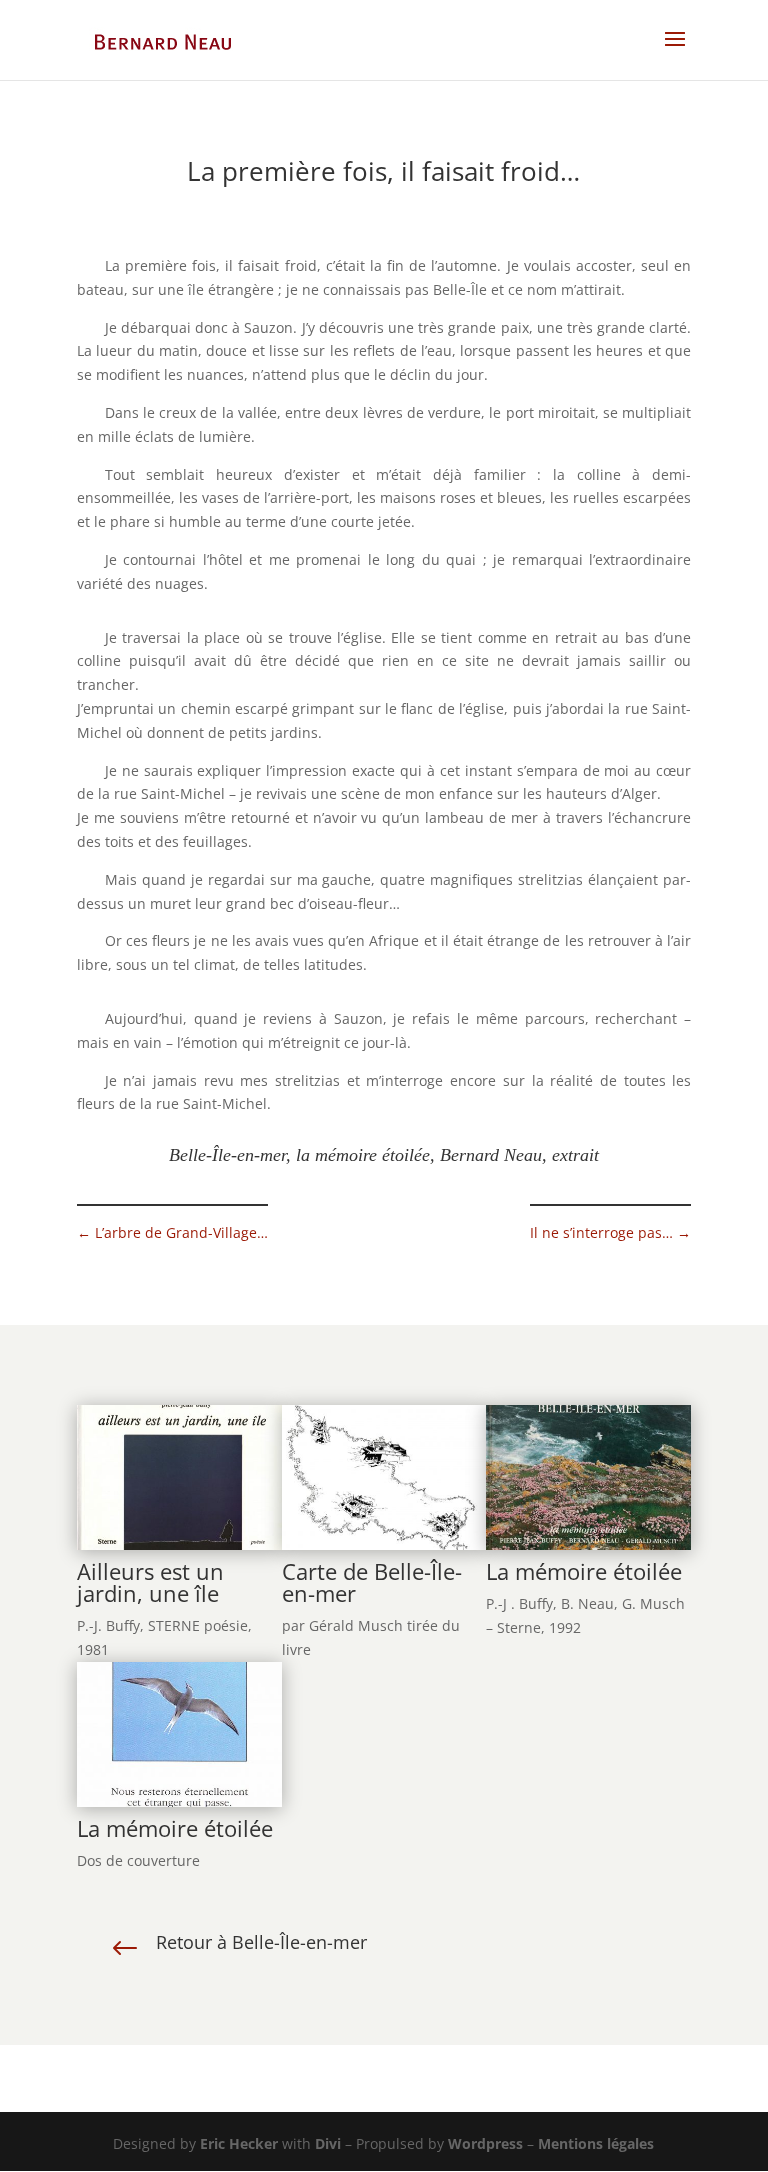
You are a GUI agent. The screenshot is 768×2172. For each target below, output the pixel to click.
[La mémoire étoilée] (588, 1549)
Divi (328, 2143)
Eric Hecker (239, 2143)
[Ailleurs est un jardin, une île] (179, 1549)
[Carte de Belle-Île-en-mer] (384, 1549)
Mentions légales (596, 2143)
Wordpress (485, 2143)
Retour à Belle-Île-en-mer (261, 1942)
